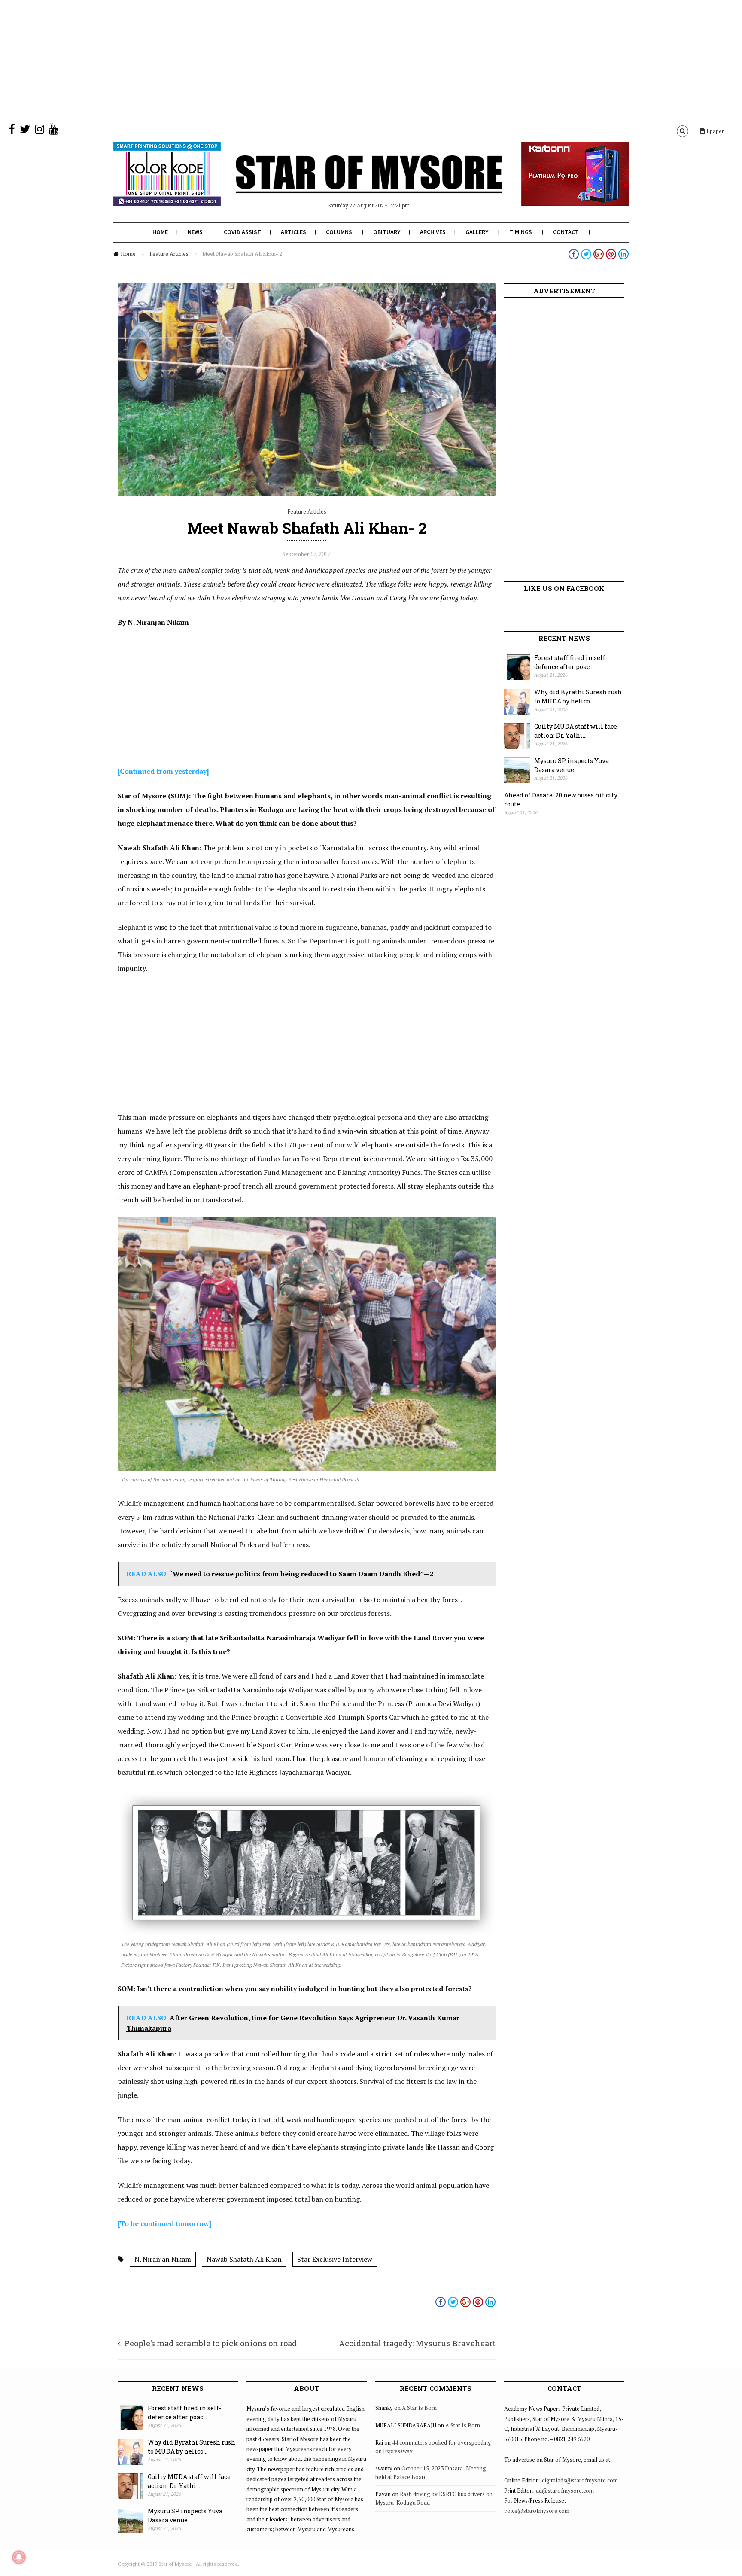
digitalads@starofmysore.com (580, 2480)
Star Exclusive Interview (335, 2259)
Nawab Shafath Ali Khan (244, 2259)
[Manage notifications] (19, 2557)
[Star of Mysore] (350, 184)
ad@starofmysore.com (565, 2491)
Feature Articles (169, 254)
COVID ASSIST (242, 232)
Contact (566, 232)
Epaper (715, 131)
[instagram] (40, 131)
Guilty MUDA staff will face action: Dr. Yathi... (576, 731)
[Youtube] (54, 131)
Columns (339, 232)
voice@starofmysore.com (537, 2511)
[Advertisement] (258, 60)
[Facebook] (12, 131)
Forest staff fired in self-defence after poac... (571, 662)
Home (160, 232)
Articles (293, 232)
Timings (521, 232)
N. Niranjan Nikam (163, 2259)
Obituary (387, 232)
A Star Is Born (419, 2408)
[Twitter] (25, 131)
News (195, 232)
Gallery (477, 232)
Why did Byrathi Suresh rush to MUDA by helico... (578, 696)
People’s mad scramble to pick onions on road (211, 2343)
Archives (433, 232)
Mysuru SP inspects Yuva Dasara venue (572, 765)
